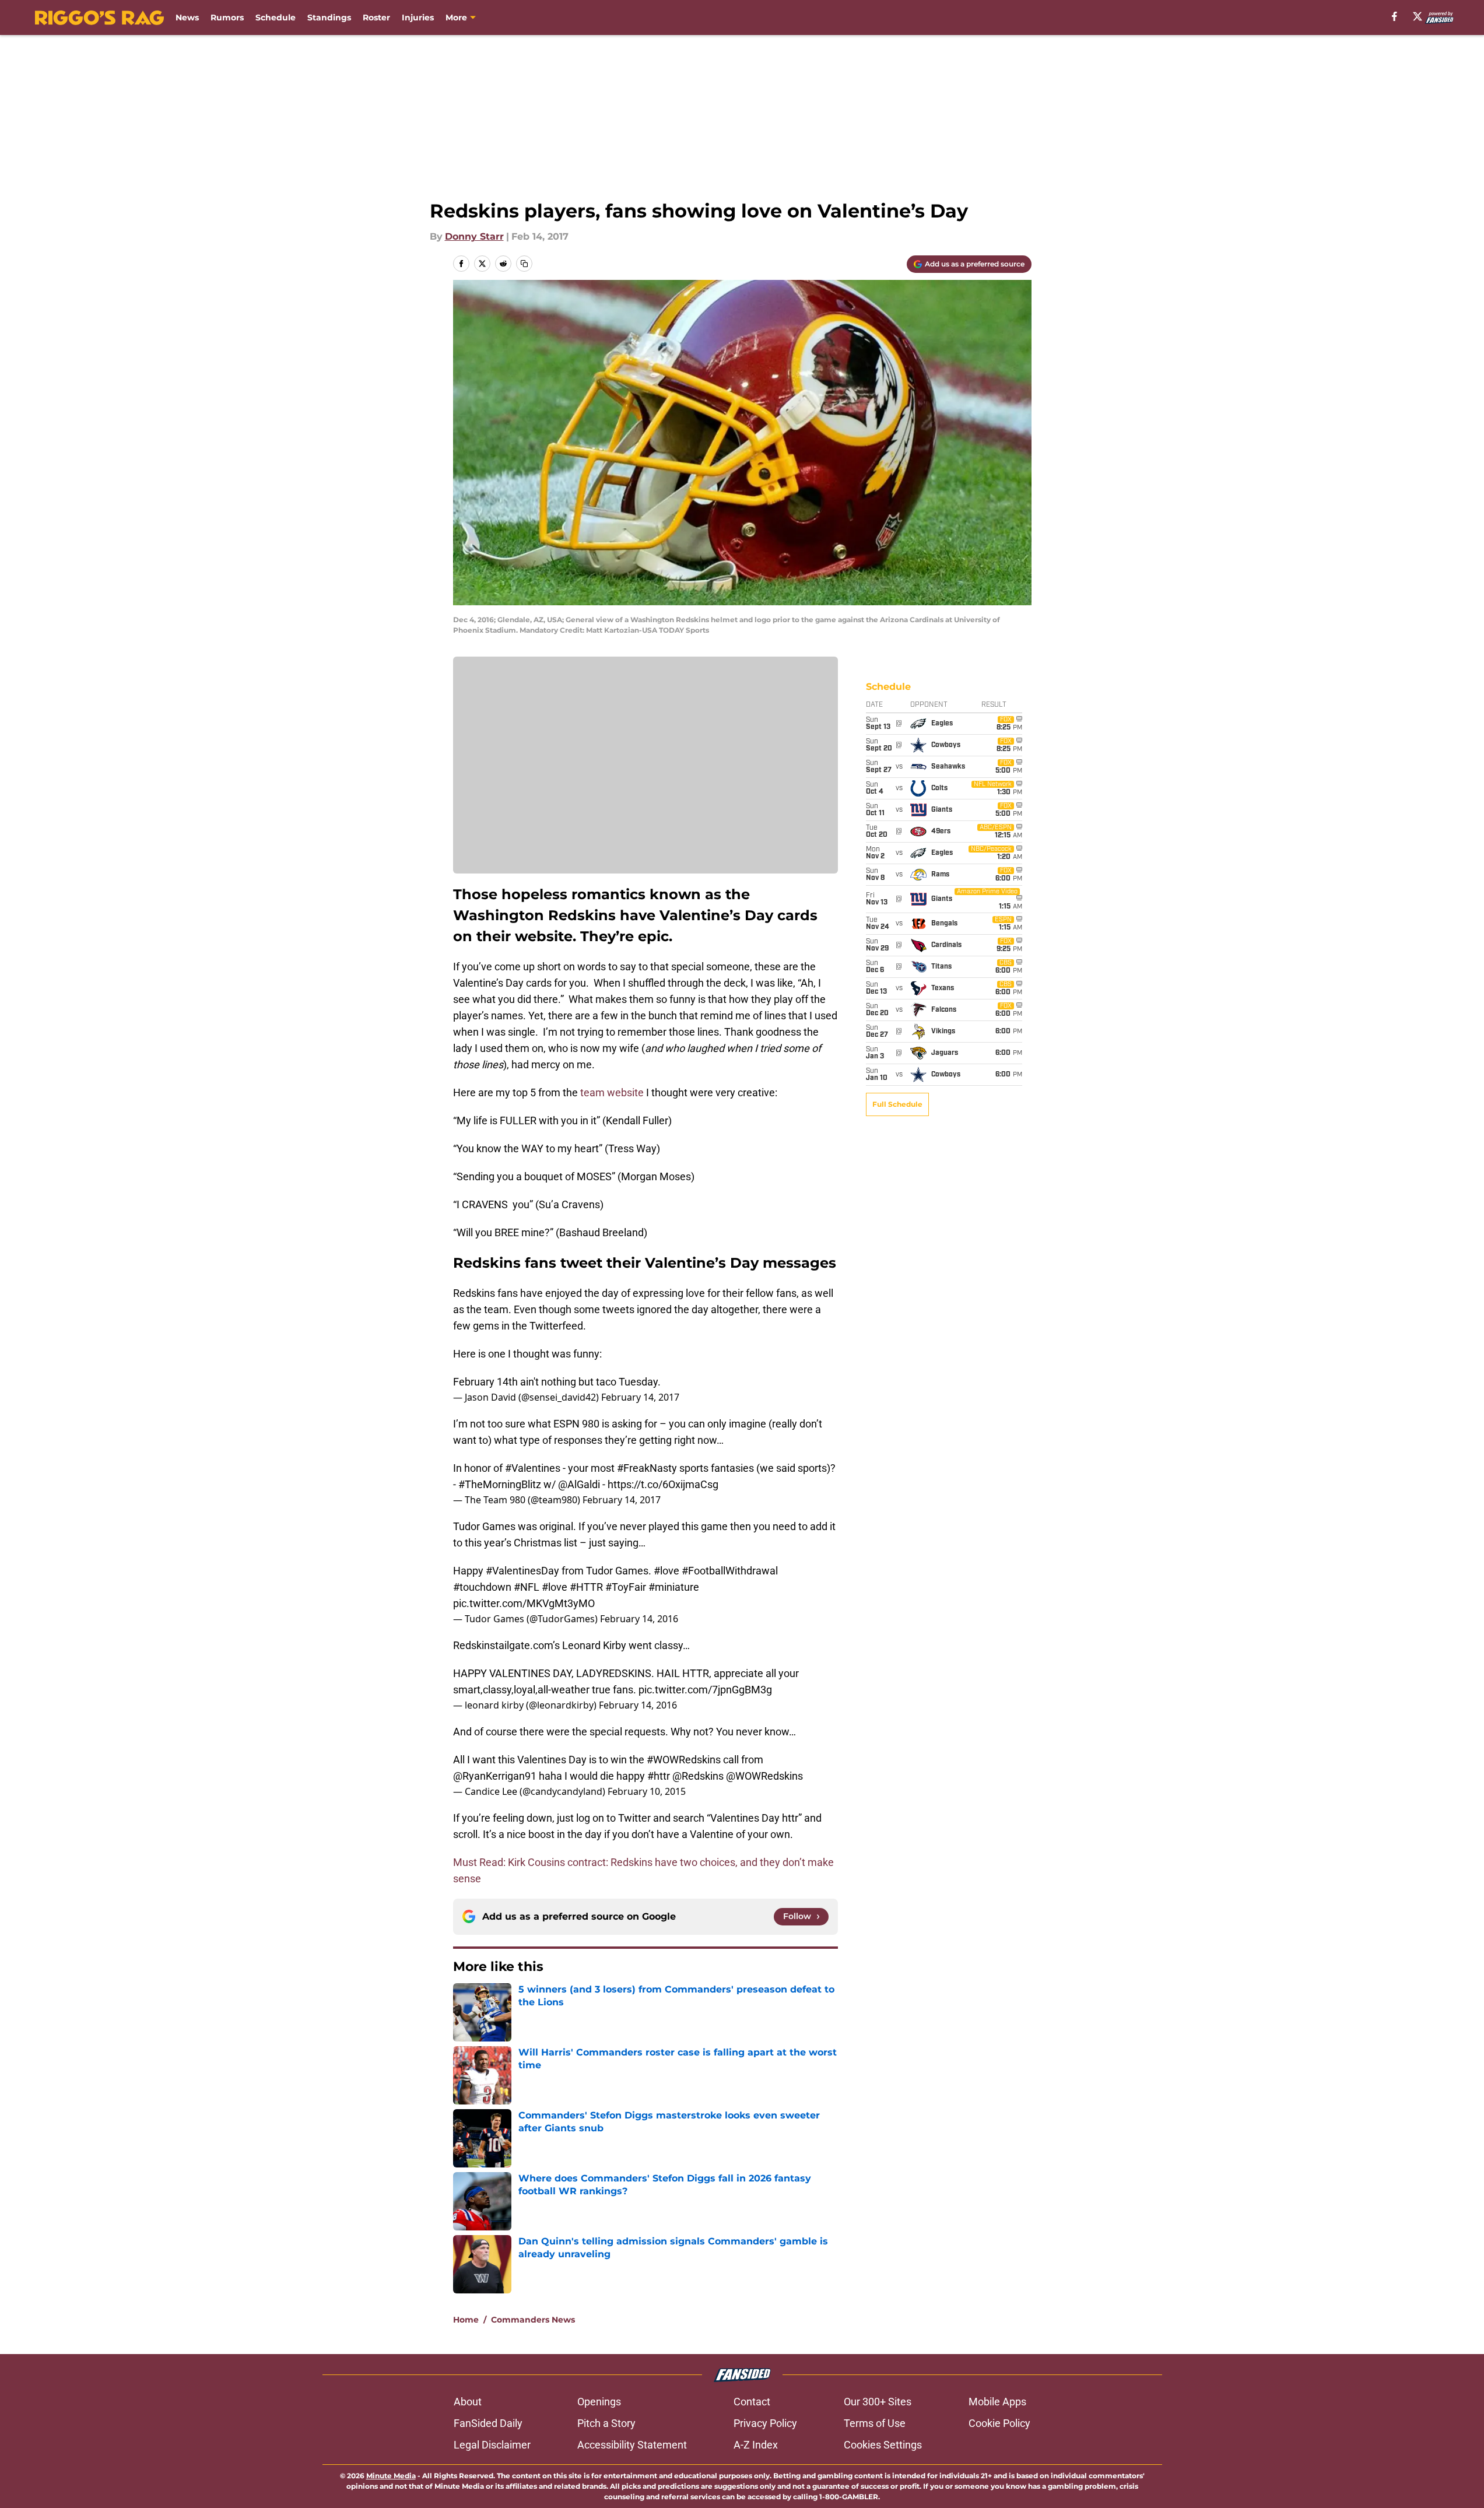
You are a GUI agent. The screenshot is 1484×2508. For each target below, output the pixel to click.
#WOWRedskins (684, 1760)
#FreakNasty (647, 1468)
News (187, 17)
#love (666, 1571)
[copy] (524, 264)
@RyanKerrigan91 (495, 1776)
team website (612, 1092)
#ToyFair (626, 1587)
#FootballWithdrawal (730, 1571)
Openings (599, 2402)
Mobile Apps (997, 2402)
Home (466, 2320)
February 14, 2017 (640, 1397)
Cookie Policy (999, 2423)
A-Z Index (756, 2445)
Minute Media (391, 2476)
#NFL (527, 1587)
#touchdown (482, 1587)
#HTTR (586, 1587)
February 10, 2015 (647, 1791)
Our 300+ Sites (878, 2402)
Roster (376, 17)
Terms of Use (875, 2423)
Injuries (418, 17)
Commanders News (533, 2320)
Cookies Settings (883, 2445)
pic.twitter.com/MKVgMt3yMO (524, 1603)
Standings (329, 17)
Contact (752, 2402)
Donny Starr (474, 236)
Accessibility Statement (632, 2445)
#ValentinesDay (522, 1571)
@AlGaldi (579, 1484)
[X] (1418, 16)
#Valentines (533, 1468)
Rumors (227, 17)
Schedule (276, 17)
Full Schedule (897, 1104)
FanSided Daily (488, 2423)
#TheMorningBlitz (500, 1484)
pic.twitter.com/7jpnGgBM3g (705, 1690)
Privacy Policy (765, 2423)
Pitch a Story (606, 2423)
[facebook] (1394, 16)
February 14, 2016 (639, 1619)
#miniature (674, 1587)
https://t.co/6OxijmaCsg (663, 1484)
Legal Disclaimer (492, 2445)
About (468, 2402)
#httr (659, 1776)
